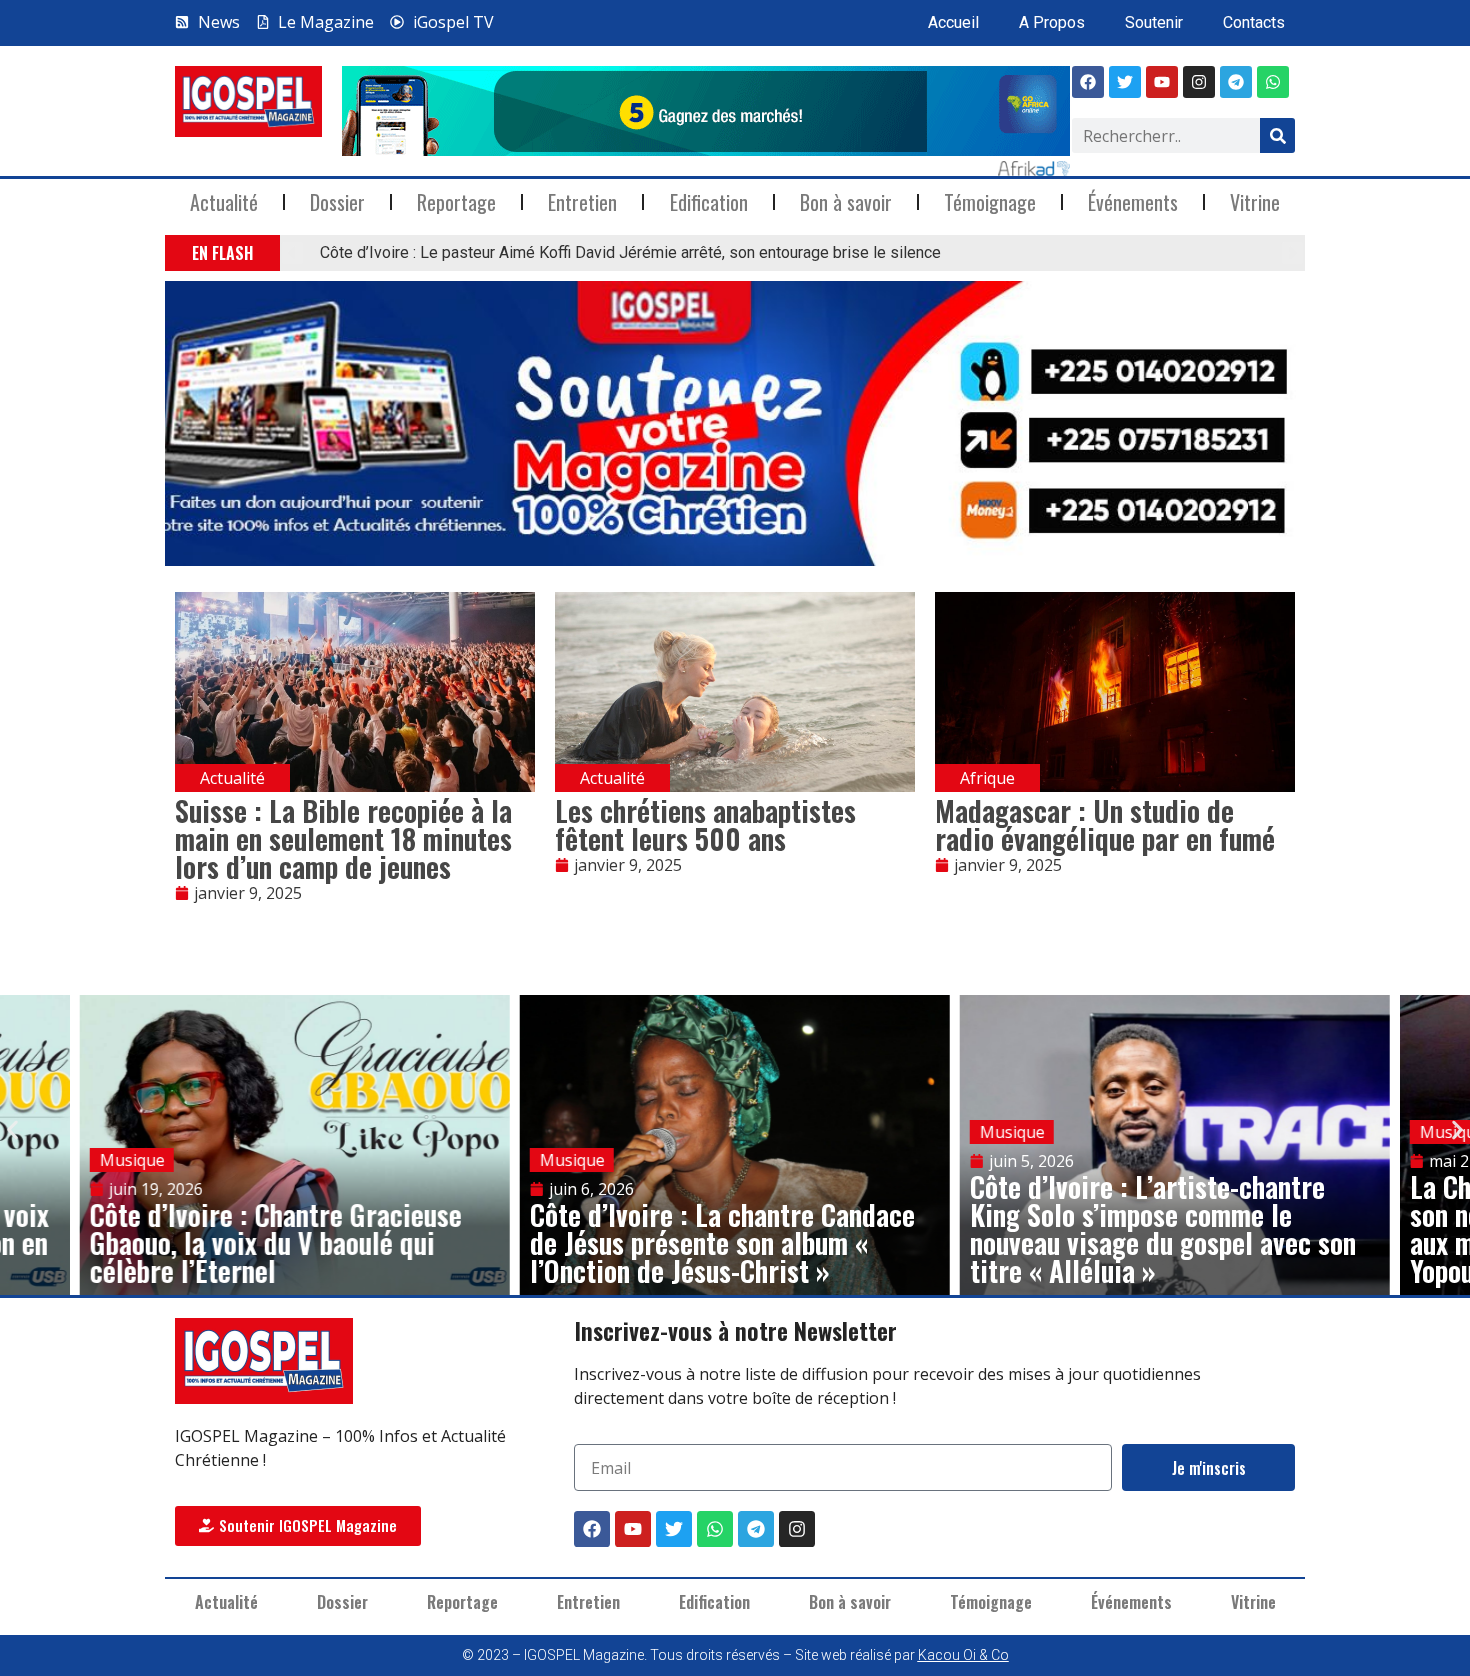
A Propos (1052, 22)
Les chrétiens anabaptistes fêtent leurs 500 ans (705, 824)
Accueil (953, 22)
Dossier (337, 202)
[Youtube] (1162, 82)
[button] (292, 253)
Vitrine (1255, 202)
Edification (709, 202)
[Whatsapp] (1273, 82)
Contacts (1254, 22)
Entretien (582, 202)
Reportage (456, 202)
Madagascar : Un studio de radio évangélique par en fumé (1105, 824)
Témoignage (990, 202)
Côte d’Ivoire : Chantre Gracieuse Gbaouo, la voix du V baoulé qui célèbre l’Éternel (276, 1242)
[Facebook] (1088, 82)
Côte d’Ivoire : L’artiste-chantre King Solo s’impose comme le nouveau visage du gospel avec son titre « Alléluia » (1163, 1228)
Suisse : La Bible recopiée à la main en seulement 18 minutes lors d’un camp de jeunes (343, 838)
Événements (1133, 202)
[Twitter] (674, 1529)
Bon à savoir (846, 202)
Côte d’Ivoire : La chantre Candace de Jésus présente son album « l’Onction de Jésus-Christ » (722, 1242)
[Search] (1277, 135)
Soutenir (1154, 22)
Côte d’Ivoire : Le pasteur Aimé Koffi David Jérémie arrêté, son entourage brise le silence (630, 252)
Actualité (224, 202)
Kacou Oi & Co (963, 1655)
